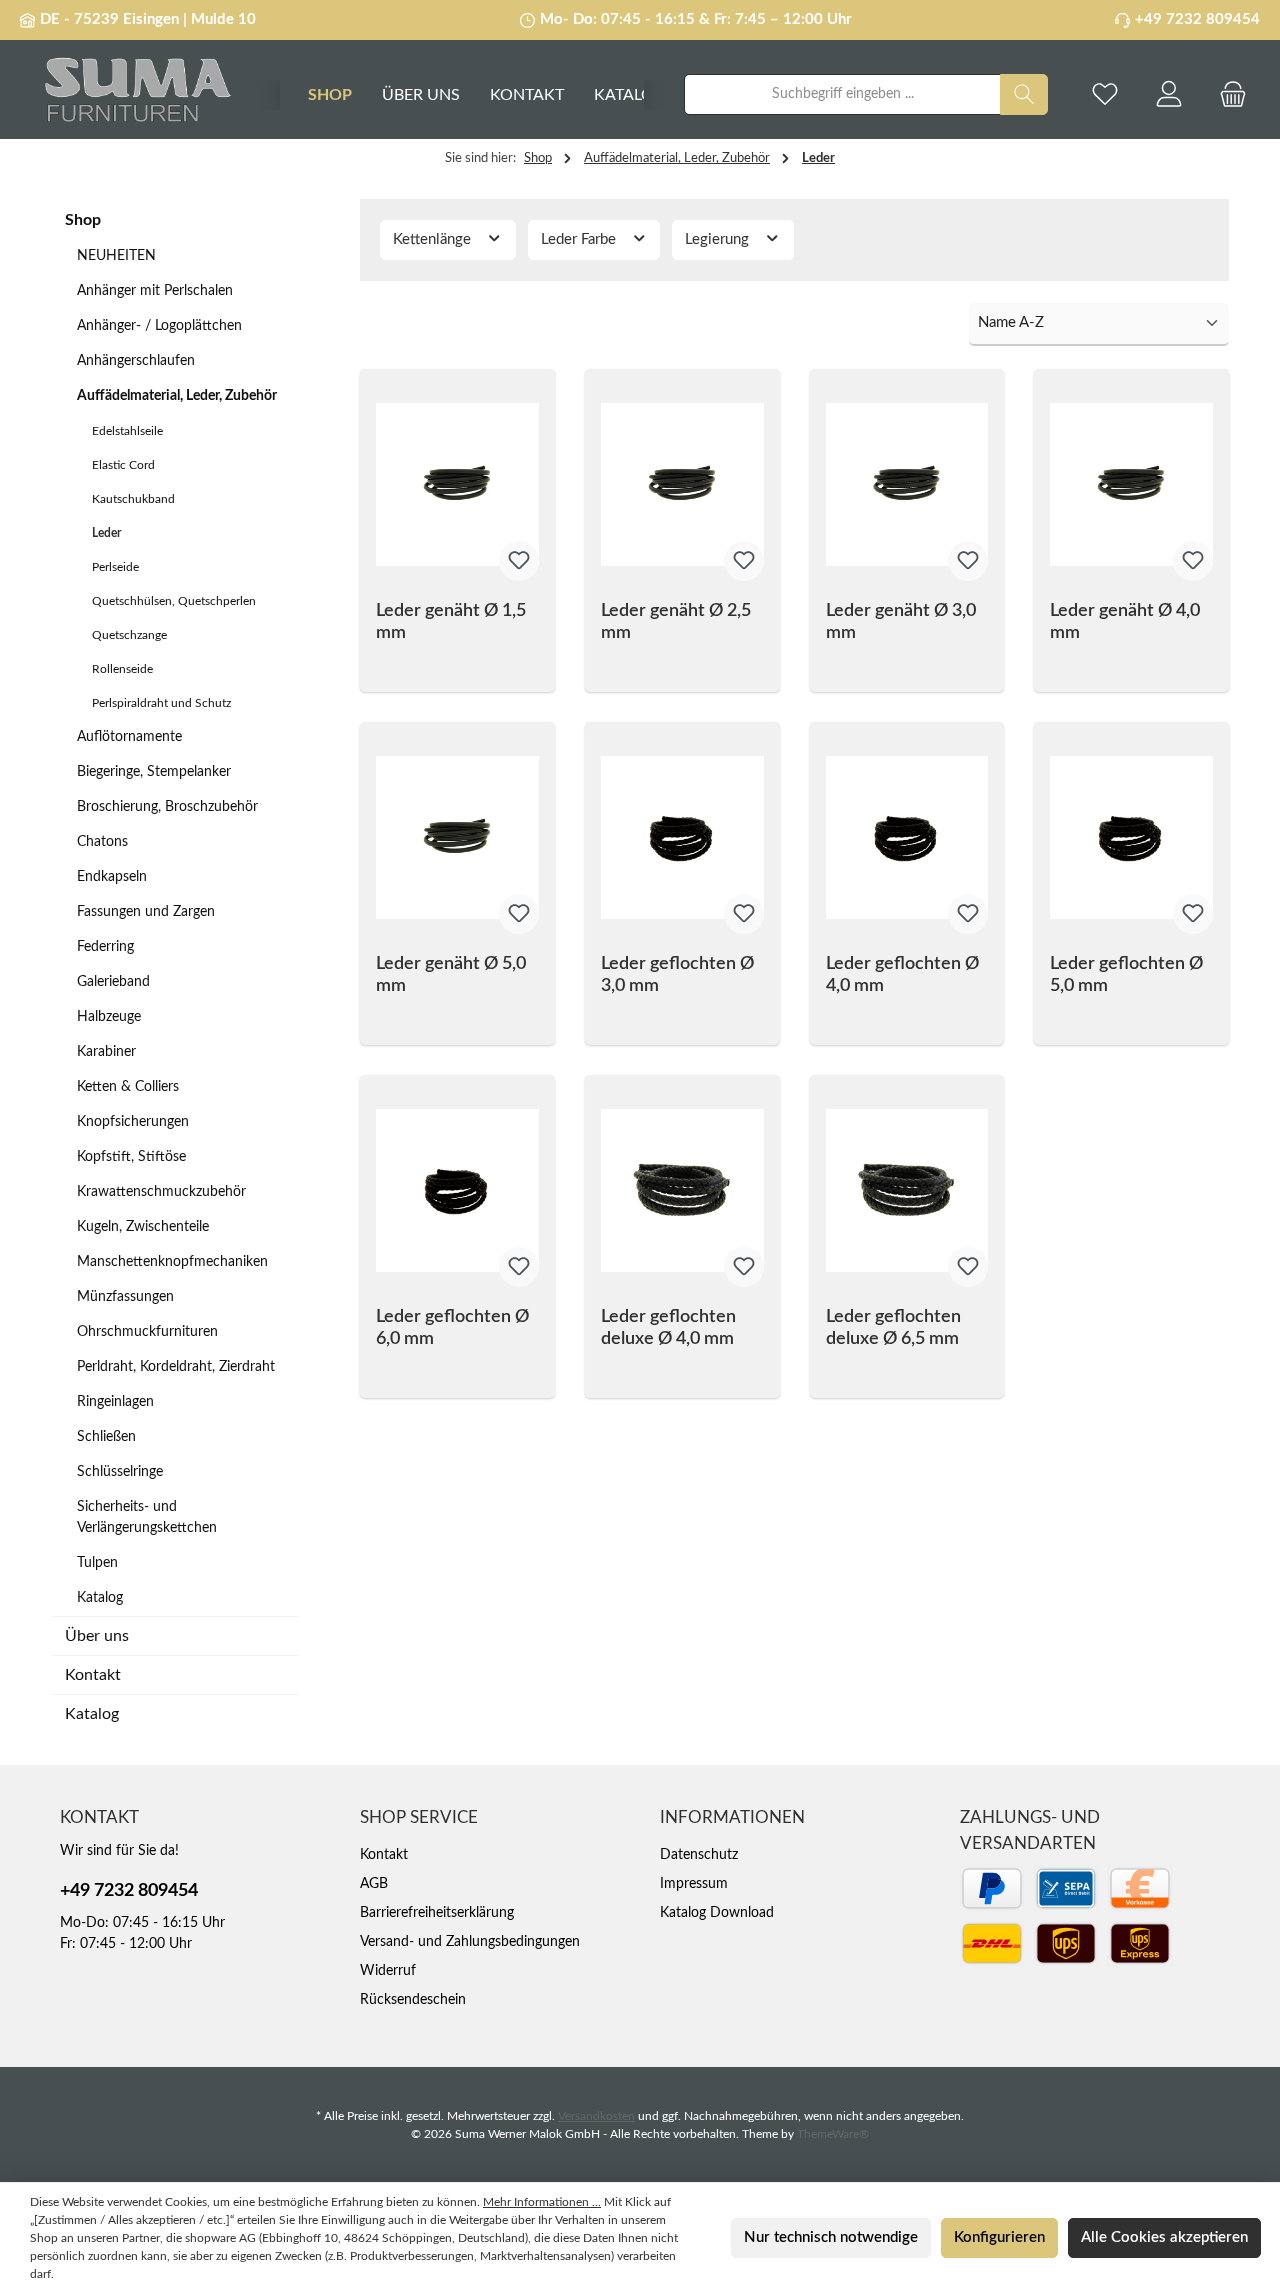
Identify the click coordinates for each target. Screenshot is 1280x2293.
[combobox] (842, 94)
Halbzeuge (109, 1017)
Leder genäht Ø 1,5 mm (451, 622)
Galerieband (113, 982)
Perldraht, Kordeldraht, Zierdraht (176, 1367)
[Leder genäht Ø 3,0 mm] (907, 485)
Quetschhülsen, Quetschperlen (174, 601)
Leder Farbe (580, 239)
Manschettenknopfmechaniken (172, 1262)
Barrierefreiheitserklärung (437, 1913)
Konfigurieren (999, 2237)
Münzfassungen (125, 1297)
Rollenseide (122, 669)
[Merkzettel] (1105, 94)
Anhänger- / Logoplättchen (159, 326)
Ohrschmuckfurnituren (147, 1332)
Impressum (694, 1884)
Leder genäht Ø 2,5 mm (676, 622)
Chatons (102, 842)
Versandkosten (596, 2116)
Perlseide (115, 567)
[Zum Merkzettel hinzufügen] (519, 561)
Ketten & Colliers (128, 1087)
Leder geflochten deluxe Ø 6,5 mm (893, 1328)
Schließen (106, 1437)
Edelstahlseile (127, 431)
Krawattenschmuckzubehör (161, 1192)
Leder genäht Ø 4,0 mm (1125, 622)
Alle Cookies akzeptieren (1164, 2237)
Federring (105, 947)
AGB (374, 1884)
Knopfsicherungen (133, 1122)
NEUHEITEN (116, 256)
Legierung (719, 239)
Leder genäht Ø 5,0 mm (451, 975)
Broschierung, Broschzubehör (167, 807)
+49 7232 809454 (1197, 19)
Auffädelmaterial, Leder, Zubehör (177, 396)
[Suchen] (1024, 94)
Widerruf (388, 1971)
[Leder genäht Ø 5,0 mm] (457, 838)
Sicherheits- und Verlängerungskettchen (147, 1517)
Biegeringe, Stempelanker (154, 772)
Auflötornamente (129, 737)
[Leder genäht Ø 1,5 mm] (457, 485)
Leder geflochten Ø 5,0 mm (1126, 975)
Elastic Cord (123, 465)
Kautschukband (133, 499)
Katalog (100, 1598)
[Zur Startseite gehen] (130, 94)
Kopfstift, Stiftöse (131, 1157)
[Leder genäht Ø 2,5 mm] (682, 485)
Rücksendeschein (413, 2000)
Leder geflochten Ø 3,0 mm (677, 975)
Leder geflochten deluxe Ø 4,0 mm (668, 1328)
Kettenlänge (434, 239)
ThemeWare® (833, 2134)
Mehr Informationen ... (542, 2202)
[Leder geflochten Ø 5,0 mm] (1131, 838)
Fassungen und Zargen (146, 912)
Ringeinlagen (115, 1402)
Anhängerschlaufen (136, 361)
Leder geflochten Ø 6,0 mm (452, 1328)
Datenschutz (699, 1855)
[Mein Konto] (1169, 94)
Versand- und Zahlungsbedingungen (470, 1942)
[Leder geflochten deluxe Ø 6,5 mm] (907, 1191)
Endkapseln (112, 877)
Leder (106, 533)
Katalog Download (717, 1913)
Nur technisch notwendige (831, 2237)
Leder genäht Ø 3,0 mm (901, 622)
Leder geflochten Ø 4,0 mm (902, 975)
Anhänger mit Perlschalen (155, 291)
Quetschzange (129, 635)
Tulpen (97, 1563)
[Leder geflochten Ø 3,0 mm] (682, 838)
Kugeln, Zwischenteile (143, 1227)
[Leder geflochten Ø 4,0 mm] (907, 838)
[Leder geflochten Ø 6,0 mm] (457, 1191)
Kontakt (93, 1675)
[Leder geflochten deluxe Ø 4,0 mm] (682, 1191)
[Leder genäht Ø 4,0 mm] (1131, 485)
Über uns (97, 1636)
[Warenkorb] (1233, 94)
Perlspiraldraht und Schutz (161, 703)
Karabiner (106, 1052)
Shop (83, 220)
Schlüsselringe (120, 1472)
